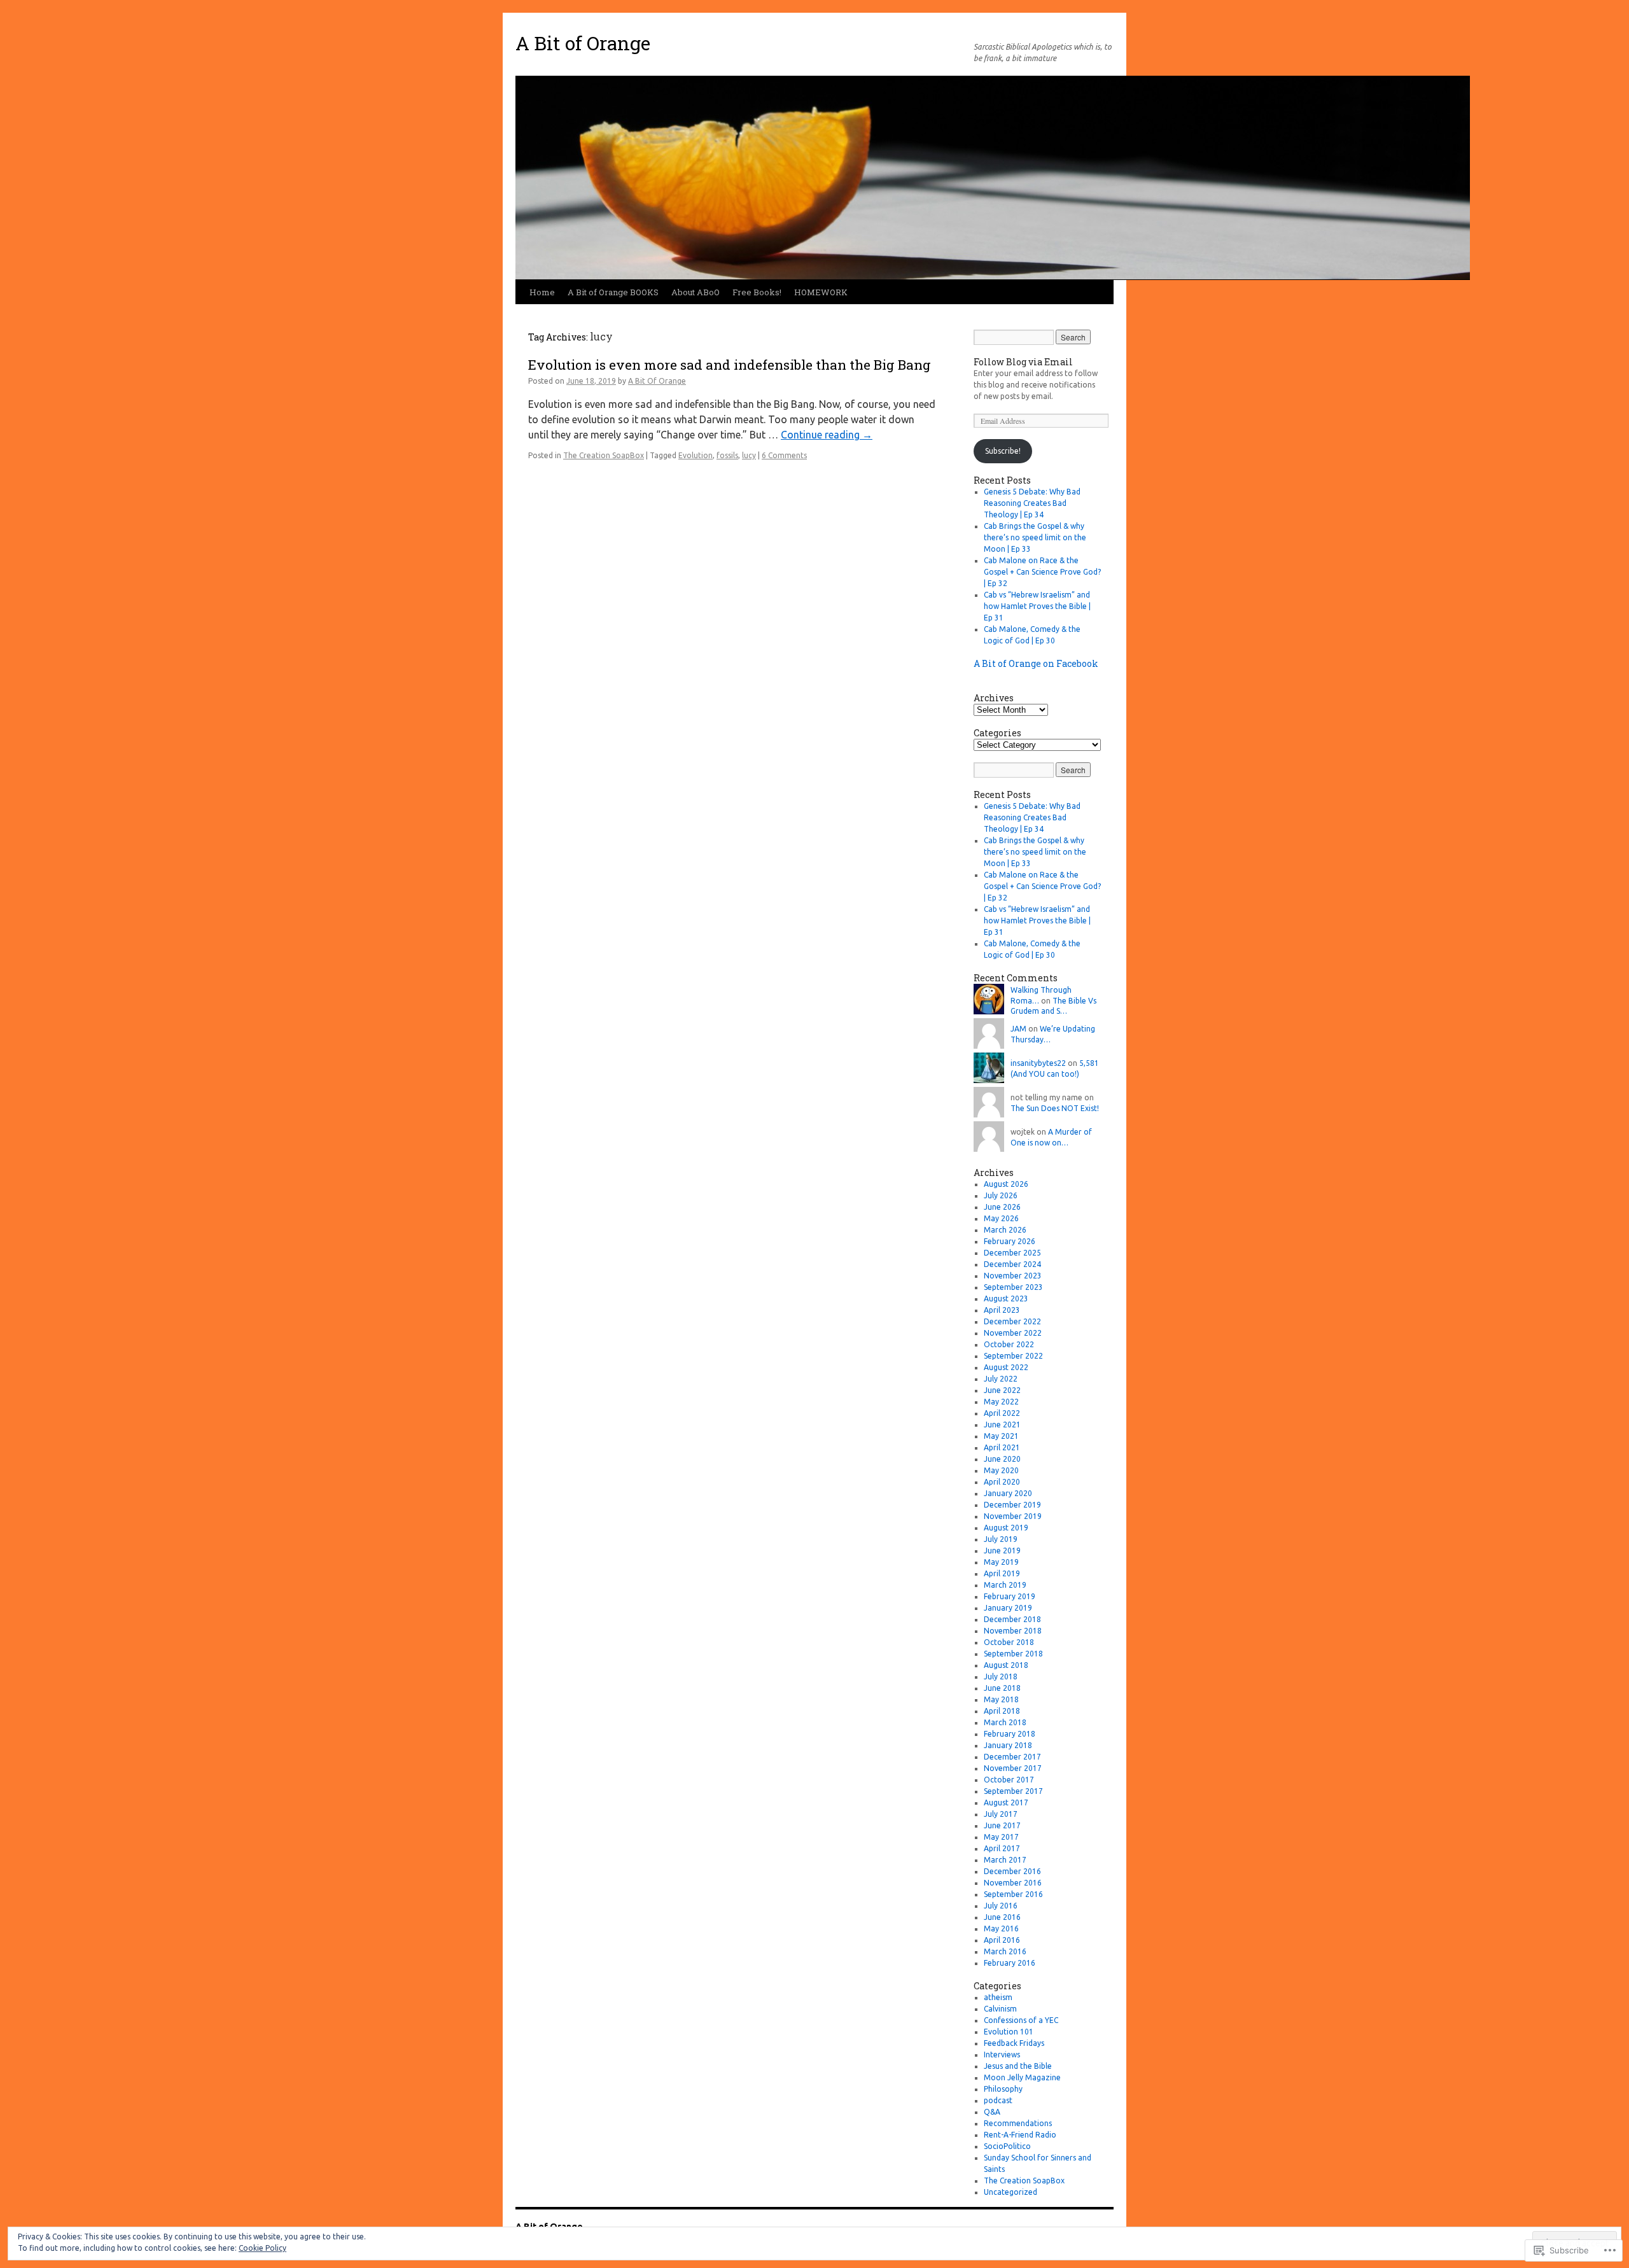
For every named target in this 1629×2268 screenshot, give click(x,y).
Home (542, 292)
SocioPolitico (1007, 2146)
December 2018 (1012, 1619)
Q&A (992, 2112)
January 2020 (1008, 1493)
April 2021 (1002, 1447)
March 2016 (1005, 1951)
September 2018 (1013, 1654)
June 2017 (1002, 1825)
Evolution (696, 455)
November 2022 (1013, 1333)
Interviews (1002, 2054)
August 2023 (1006, 1298)
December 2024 (1012, 1264)
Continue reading (827, 435)
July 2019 (1001, 1539)
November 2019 (1013, 1516)
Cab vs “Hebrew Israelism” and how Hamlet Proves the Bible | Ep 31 (1037, 606)
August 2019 (1006, 1528)
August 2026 (1006, 1184)
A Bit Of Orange (657, 381)
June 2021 (1002, 1424)
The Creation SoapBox (604, 455)
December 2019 (1012, 1505)
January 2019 (1008, 1608)
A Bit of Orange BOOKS (613, 292)
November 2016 (1013, 1883)
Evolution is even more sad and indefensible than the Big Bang (730, 365)
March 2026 (1005, 1230)
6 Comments (784, 455)
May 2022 (1001, 1402)
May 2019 (1001, 1562)
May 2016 (1001, 1928)
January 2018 (1008, 1745)
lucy (749, 455)
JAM (1018, 1029)
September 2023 (1013, 1287)
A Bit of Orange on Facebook (1036, 663)
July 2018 (1001, 1676)
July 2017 (1001, 1814)
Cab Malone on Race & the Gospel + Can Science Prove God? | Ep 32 (1042, 572)
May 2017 (1001, 1837)
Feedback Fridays (1014, 2043)
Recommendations (1018, 2123)
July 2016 (1001, 1906)
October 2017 (1009, 1780)
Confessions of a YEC (1021, 2020)
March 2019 (1005, 1585)
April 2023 (1002, 1310)
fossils (727, 455)
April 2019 (1002, 1573)
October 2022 (1009, 1344)
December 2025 (1012, 1253)
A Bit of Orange (583, 43)
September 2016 (1013, 1894)
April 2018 (1002, 1711)
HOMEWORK (821, 292)
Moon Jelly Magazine (1022, 2077)
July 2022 (1001, 1379)
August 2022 (1006, 1367)
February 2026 (1010, 1241)
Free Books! (757, 292)
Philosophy (1003, 2089)
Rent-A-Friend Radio (1020, 2135)
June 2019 (1002, 1550)
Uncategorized (1010, 2192)
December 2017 (1012, 1757)
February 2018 (1010, 1734)
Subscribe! (1003, 451)
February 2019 (1010, 1596)
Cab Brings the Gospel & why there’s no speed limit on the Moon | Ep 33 (1035, 537)
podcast (998, 2100)
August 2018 (1006, 1665)
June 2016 (1002, 1917)
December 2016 (1012, 1871)
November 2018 (1013, 1631)
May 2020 (1001, 1470)
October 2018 (1009, 1642)
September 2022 (1013, 1356)
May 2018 (1001, 1699)
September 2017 (1013, 1791)
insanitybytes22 (1038, 1063)
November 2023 (1013, 1276)
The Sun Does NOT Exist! (1055, 1108)
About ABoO (696, 292)
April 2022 (1002, 1413)
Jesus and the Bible (1018, 2066)
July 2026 (1001, 1195)
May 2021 (1001, 1436)
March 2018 (1005, 1722)
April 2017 (1002, 1848)
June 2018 (1002, 1688)
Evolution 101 (1009, 2032)
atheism (998, 1997)
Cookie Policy (262, 2248)
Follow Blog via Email (1023, 362)
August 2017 (1006, 1802)
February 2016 (1010, 1963)
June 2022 (1002, 1390)
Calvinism (1000, 2009)
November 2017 (1013, 1768)
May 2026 (1001, 1218)
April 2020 (1002, 1482)
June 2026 (1002, 1207)
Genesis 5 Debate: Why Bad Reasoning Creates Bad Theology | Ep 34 (1032, 503)
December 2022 (1012, 1321)
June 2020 (1002, 1459)
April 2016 (1002, 1940)
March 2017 (1005, 1860)
